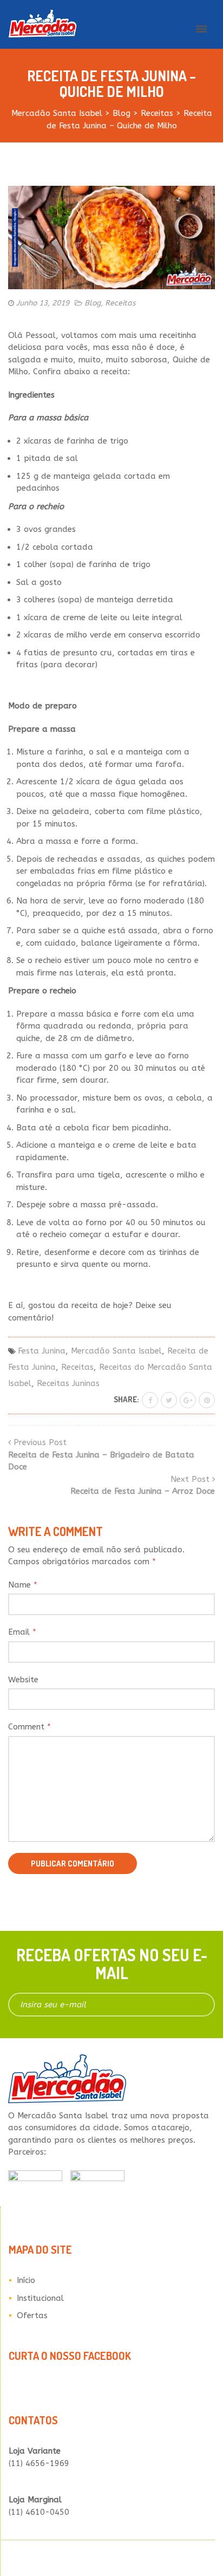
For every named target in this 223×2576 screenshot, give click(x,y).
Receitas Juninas (68, 1383)
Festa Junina (42, 1351)
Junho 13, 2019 (43, 303)
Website (23, 1680)
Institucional (40, 2298)
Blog (93, 303)
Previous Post (101, 1455)
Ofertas (32, 2315)
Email (22, 1632)
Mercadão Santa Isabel (116, 1351)
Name (23, 1585)
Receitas (120, 303)
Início (26, 2280)
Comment (29, 1727)
